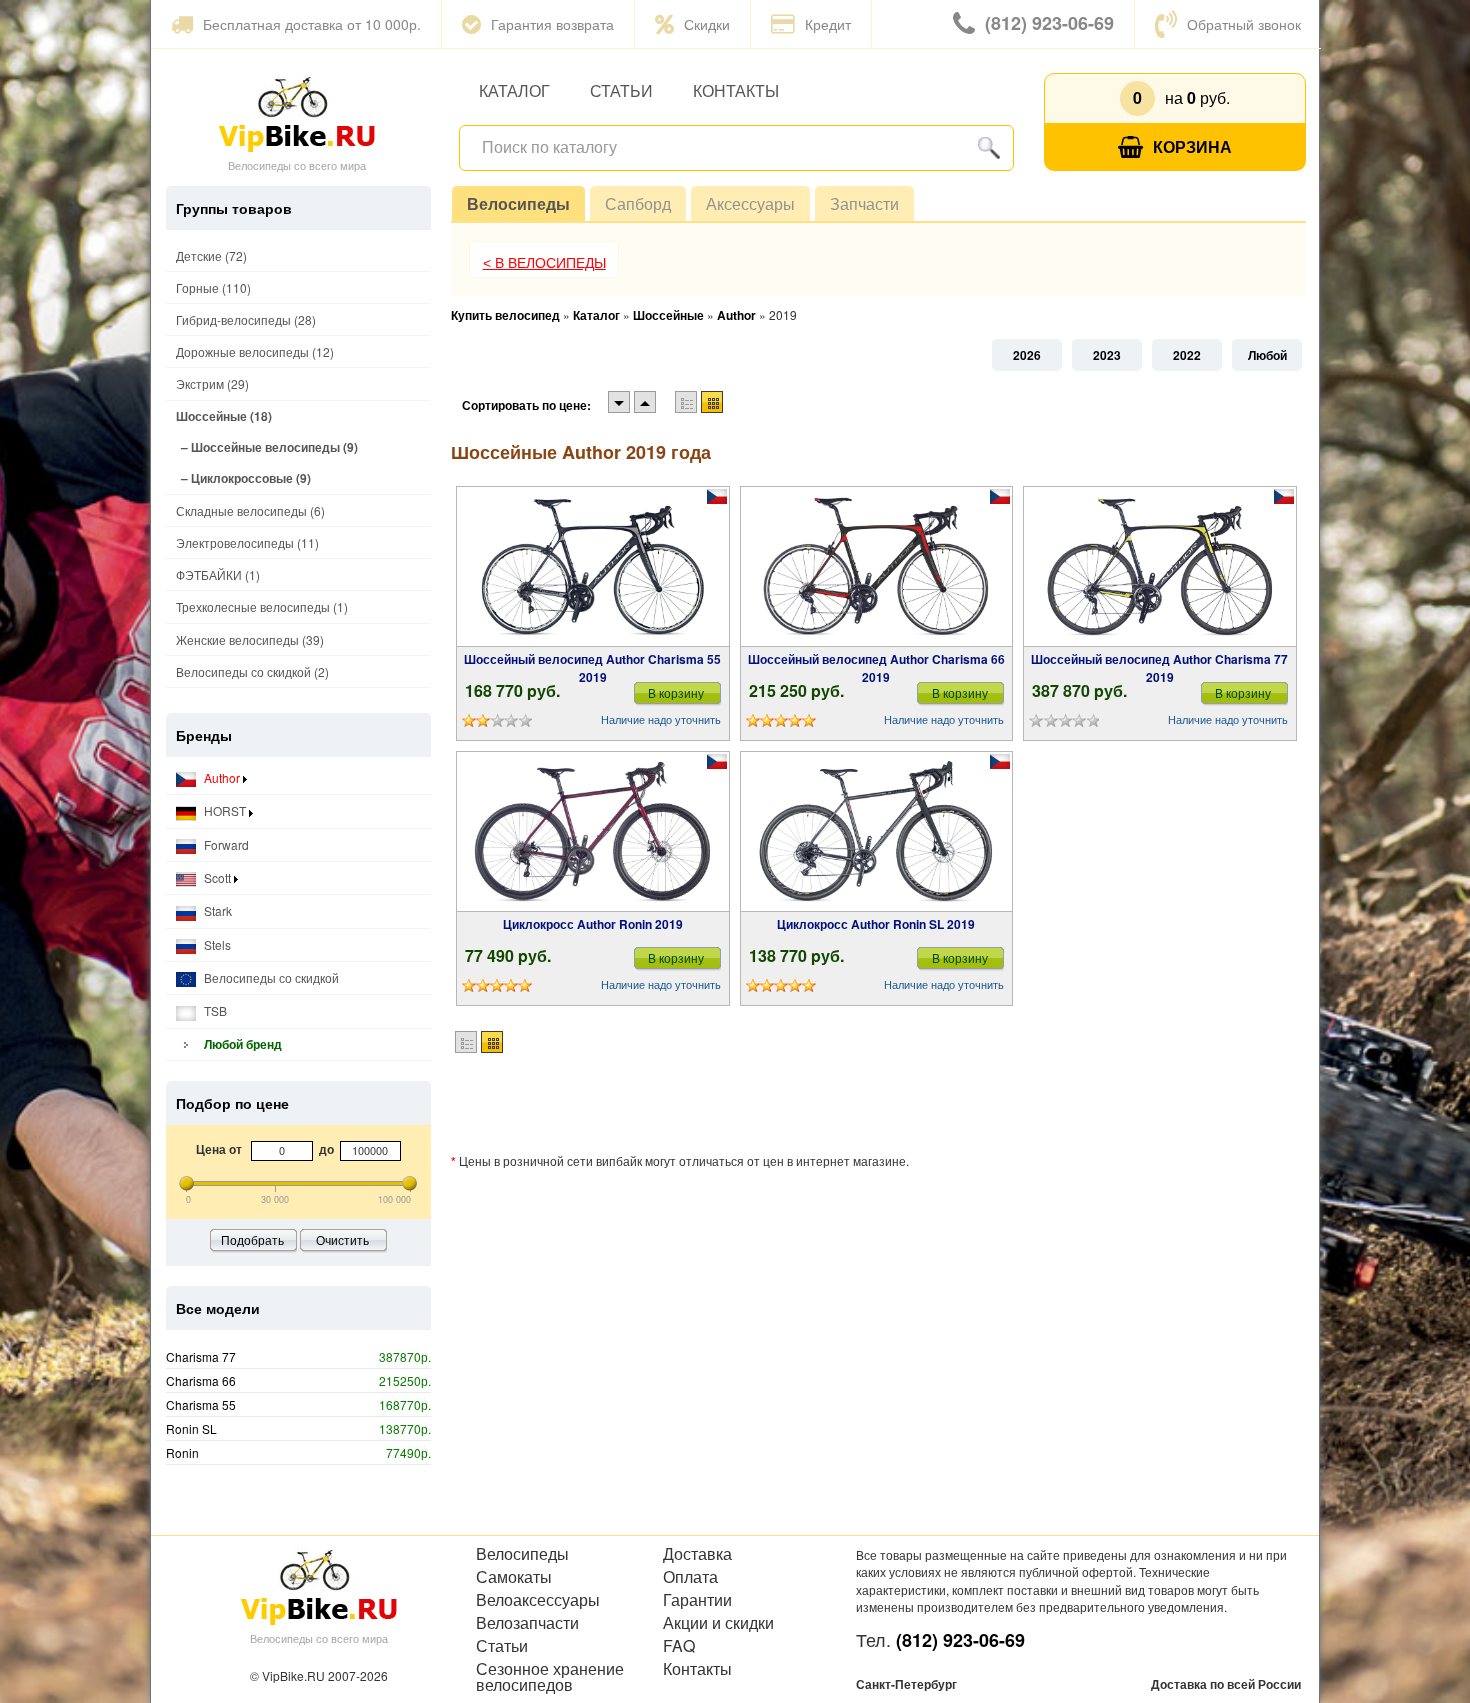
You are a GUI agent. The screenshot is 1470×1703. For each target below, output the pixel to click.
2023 (1107, 355)
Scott (217, 877)
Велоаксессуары (538, 1600)
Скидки (707, 24)
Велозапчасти (527, 1623)
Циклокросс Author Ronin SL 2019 (876, 924)
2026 (1027, 355)
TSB (214, 1010)
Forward (225, 844)
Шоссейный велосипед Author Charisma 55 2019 (592, 668)
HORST (225, 810)
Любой (1267, 355)
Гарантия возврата (552, 24)
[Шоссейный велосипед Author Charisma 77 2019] (1160, 567)
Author (222, 777)
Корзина (1192, 146)
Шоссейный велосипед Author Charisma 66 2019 (876, 668)
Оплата (690, 1577)
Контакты (736, 90)
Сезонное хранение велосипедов (550, 1677)
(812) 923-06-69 (1049, 23)
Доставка (697, 1554)
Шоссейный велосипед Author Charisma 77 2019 (1159, 668)
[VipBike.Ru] (297, 113)
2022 (1187, 355)
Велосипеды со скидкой (270, 977)
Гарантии (697, 1600)
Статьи (621, 90)
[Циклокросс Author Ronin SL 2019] (876, 832)
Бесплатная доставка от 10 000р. (312, 24)
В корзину (676, 692)
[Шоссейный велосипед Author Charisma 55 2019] (593, 567)
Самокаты (514, 1577)
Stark (216, 910)
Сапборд (638, 203)
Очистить (342, 1239)
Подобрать (252, 1239)
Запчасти (864, 203)
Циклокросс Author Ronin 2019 (593, 924)
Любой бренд (241, 1044)
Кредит (828, 24)
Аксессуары (750, 203)
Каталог (514, 90)
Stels (216, 944)
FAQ (679, 1646)
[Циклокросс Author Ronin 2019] (592, 832)
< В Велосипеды (544, 263)
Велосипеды (518, 203)
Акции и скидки (718, 1623)
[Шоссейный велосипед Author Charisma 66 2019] (876, 567)
